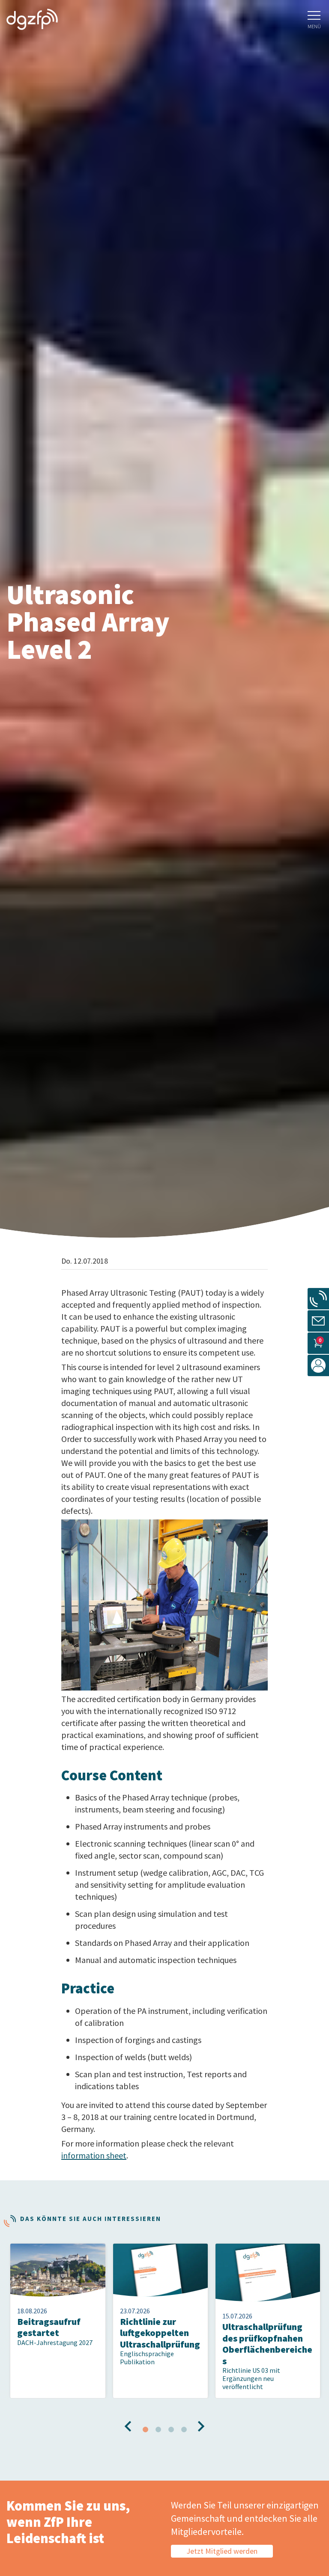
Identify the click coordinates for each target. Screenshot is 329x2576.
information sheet (94, 2155)
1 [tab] (145, 2430)
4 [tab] (184, 2430)
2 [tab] (158, 2430)
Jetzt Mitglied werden (222, 2551)
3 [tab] (171, 2430)
